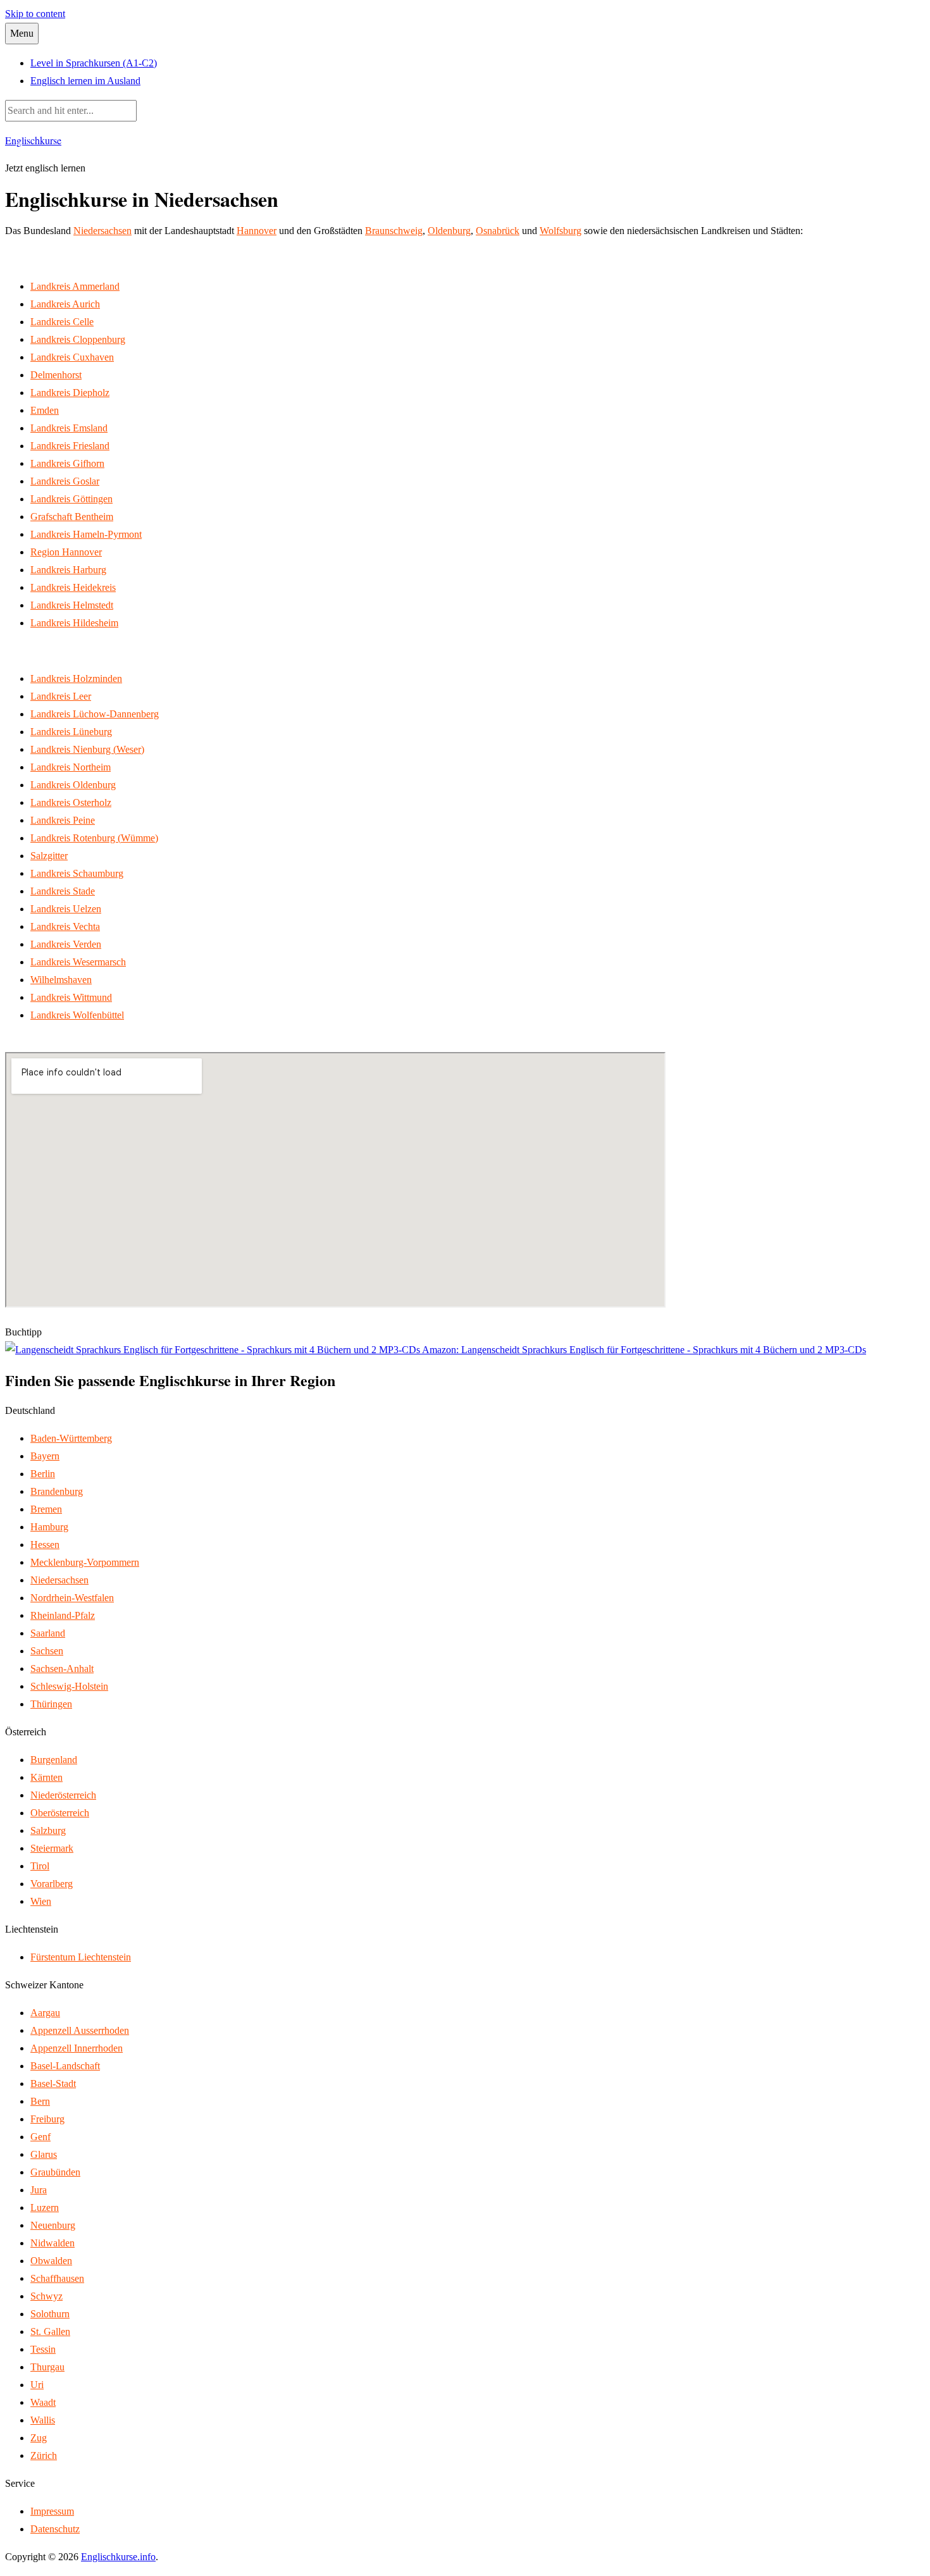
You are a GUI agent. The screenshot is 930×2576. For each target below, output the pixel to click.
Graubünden (55, 2172)
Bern (40, 2101)
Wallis (43, 2420)
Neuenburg (53, 2225)
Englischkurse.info (118, 2557)
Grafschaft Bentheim (72, 517)
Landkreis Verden (66, 944)
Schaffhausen (57, 2278)
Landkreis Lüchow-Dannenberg (95, 714)
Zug (39, 2438)
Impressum (52, 2511)
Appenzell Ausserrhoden (80, 2030)
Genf (40, 2137)
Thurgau (47, 2367)
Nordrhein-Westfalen (72, 1598)
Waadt (43, 2402)
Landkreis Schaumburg (77, 873)
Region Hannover (66, 552)
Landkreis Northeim (71, 767)
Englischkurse (33, 140)
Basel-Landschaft (65, 2066)
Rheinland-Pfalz (63, 1615)
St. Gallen (50, 2331)
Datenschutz (55, 2529)
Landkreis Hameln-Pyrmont (86, 534)
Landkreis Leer (61, 696)
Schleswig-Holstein (69, 1686)
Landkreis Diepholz (70, 393)
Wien (41, 1901)
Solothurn (50, 2314)
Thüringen (51, 1704)
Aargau (45, 2013)
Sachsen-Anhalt (62, 1669)
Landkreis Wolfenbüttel (77, 1015)
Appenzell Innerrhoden (77, 2048)
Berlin (43, 1474)
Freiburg (47, 2119)
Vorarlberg (52, 1884)
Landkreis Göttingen (71, 499)
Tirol (40, 1866)
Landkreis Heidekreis (73, 587)
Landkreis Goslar (65, 481)
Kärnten (46, 1777)
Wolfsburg (561, 231)
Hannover (257, 231)
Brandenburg (57, 1491)
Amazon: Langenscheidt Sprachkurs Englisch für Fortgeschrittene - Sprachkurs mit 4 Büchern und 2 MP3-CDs (643, 1350)
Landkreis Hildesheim (74, 623)
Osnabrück (498, 231)
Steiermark (52, 1848)
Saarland (48, 1633)
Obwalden (51, 2261)
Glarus (44, 2154)
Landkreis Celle (62, 322)
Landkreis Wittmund (71, 997)
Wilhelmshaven (61, 980)
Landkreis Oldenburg (73, 785)
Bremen (46, 1509)
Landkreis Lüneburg (71, 732)
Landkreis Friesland (70, 446)
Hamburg (49, 1527)
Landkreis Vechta (65, 926)
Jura (39, 2190)
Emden (45, 410)
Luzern (45, 2208)
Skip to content (35, 14)
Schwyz (46, 2296)
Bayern (45, 1456)
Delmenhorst (56, 375)
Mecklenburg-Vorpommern (85, 1562)
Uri (37, 2385)
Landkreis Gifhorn (67, 463)
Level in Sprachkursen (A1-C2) (94, 63)
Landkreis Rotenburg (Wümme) (94, 838)
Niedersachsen (102, 231)
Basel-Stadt (53, 2084)
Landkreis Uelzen (66, 909)
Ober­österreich (60, 1813)
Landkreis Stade (63, 891)
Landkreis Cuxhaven (72, 357)
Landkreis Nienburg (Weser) (87, 749)
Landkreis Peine (63, 820)
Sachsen (47, 1651)
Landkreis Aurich (65, 304)
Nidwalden (53, 2243)
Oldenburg (449, 231)
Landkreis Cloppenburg (78, 339)
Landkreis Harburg (68, 570)
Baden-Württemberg (71, 1438)
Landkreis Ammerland (75, 286)
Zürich (44, 2455)
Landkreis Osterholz (71, 802)
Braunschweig (394, 231)
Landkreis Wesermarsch (78, 962)
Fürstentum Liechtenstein (81, 1957)
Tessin (43, 2349)
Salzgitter (49, 856)
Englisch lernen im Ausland (85, 81)
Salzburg (48, 1830)
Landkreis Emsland (69, 428)
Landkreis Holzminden (76, 678)
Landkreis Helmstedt (72, 605)
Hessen (45, 1545)
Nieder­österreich (63, 1795)
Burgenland (54, 1760)
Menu (22, 33)
